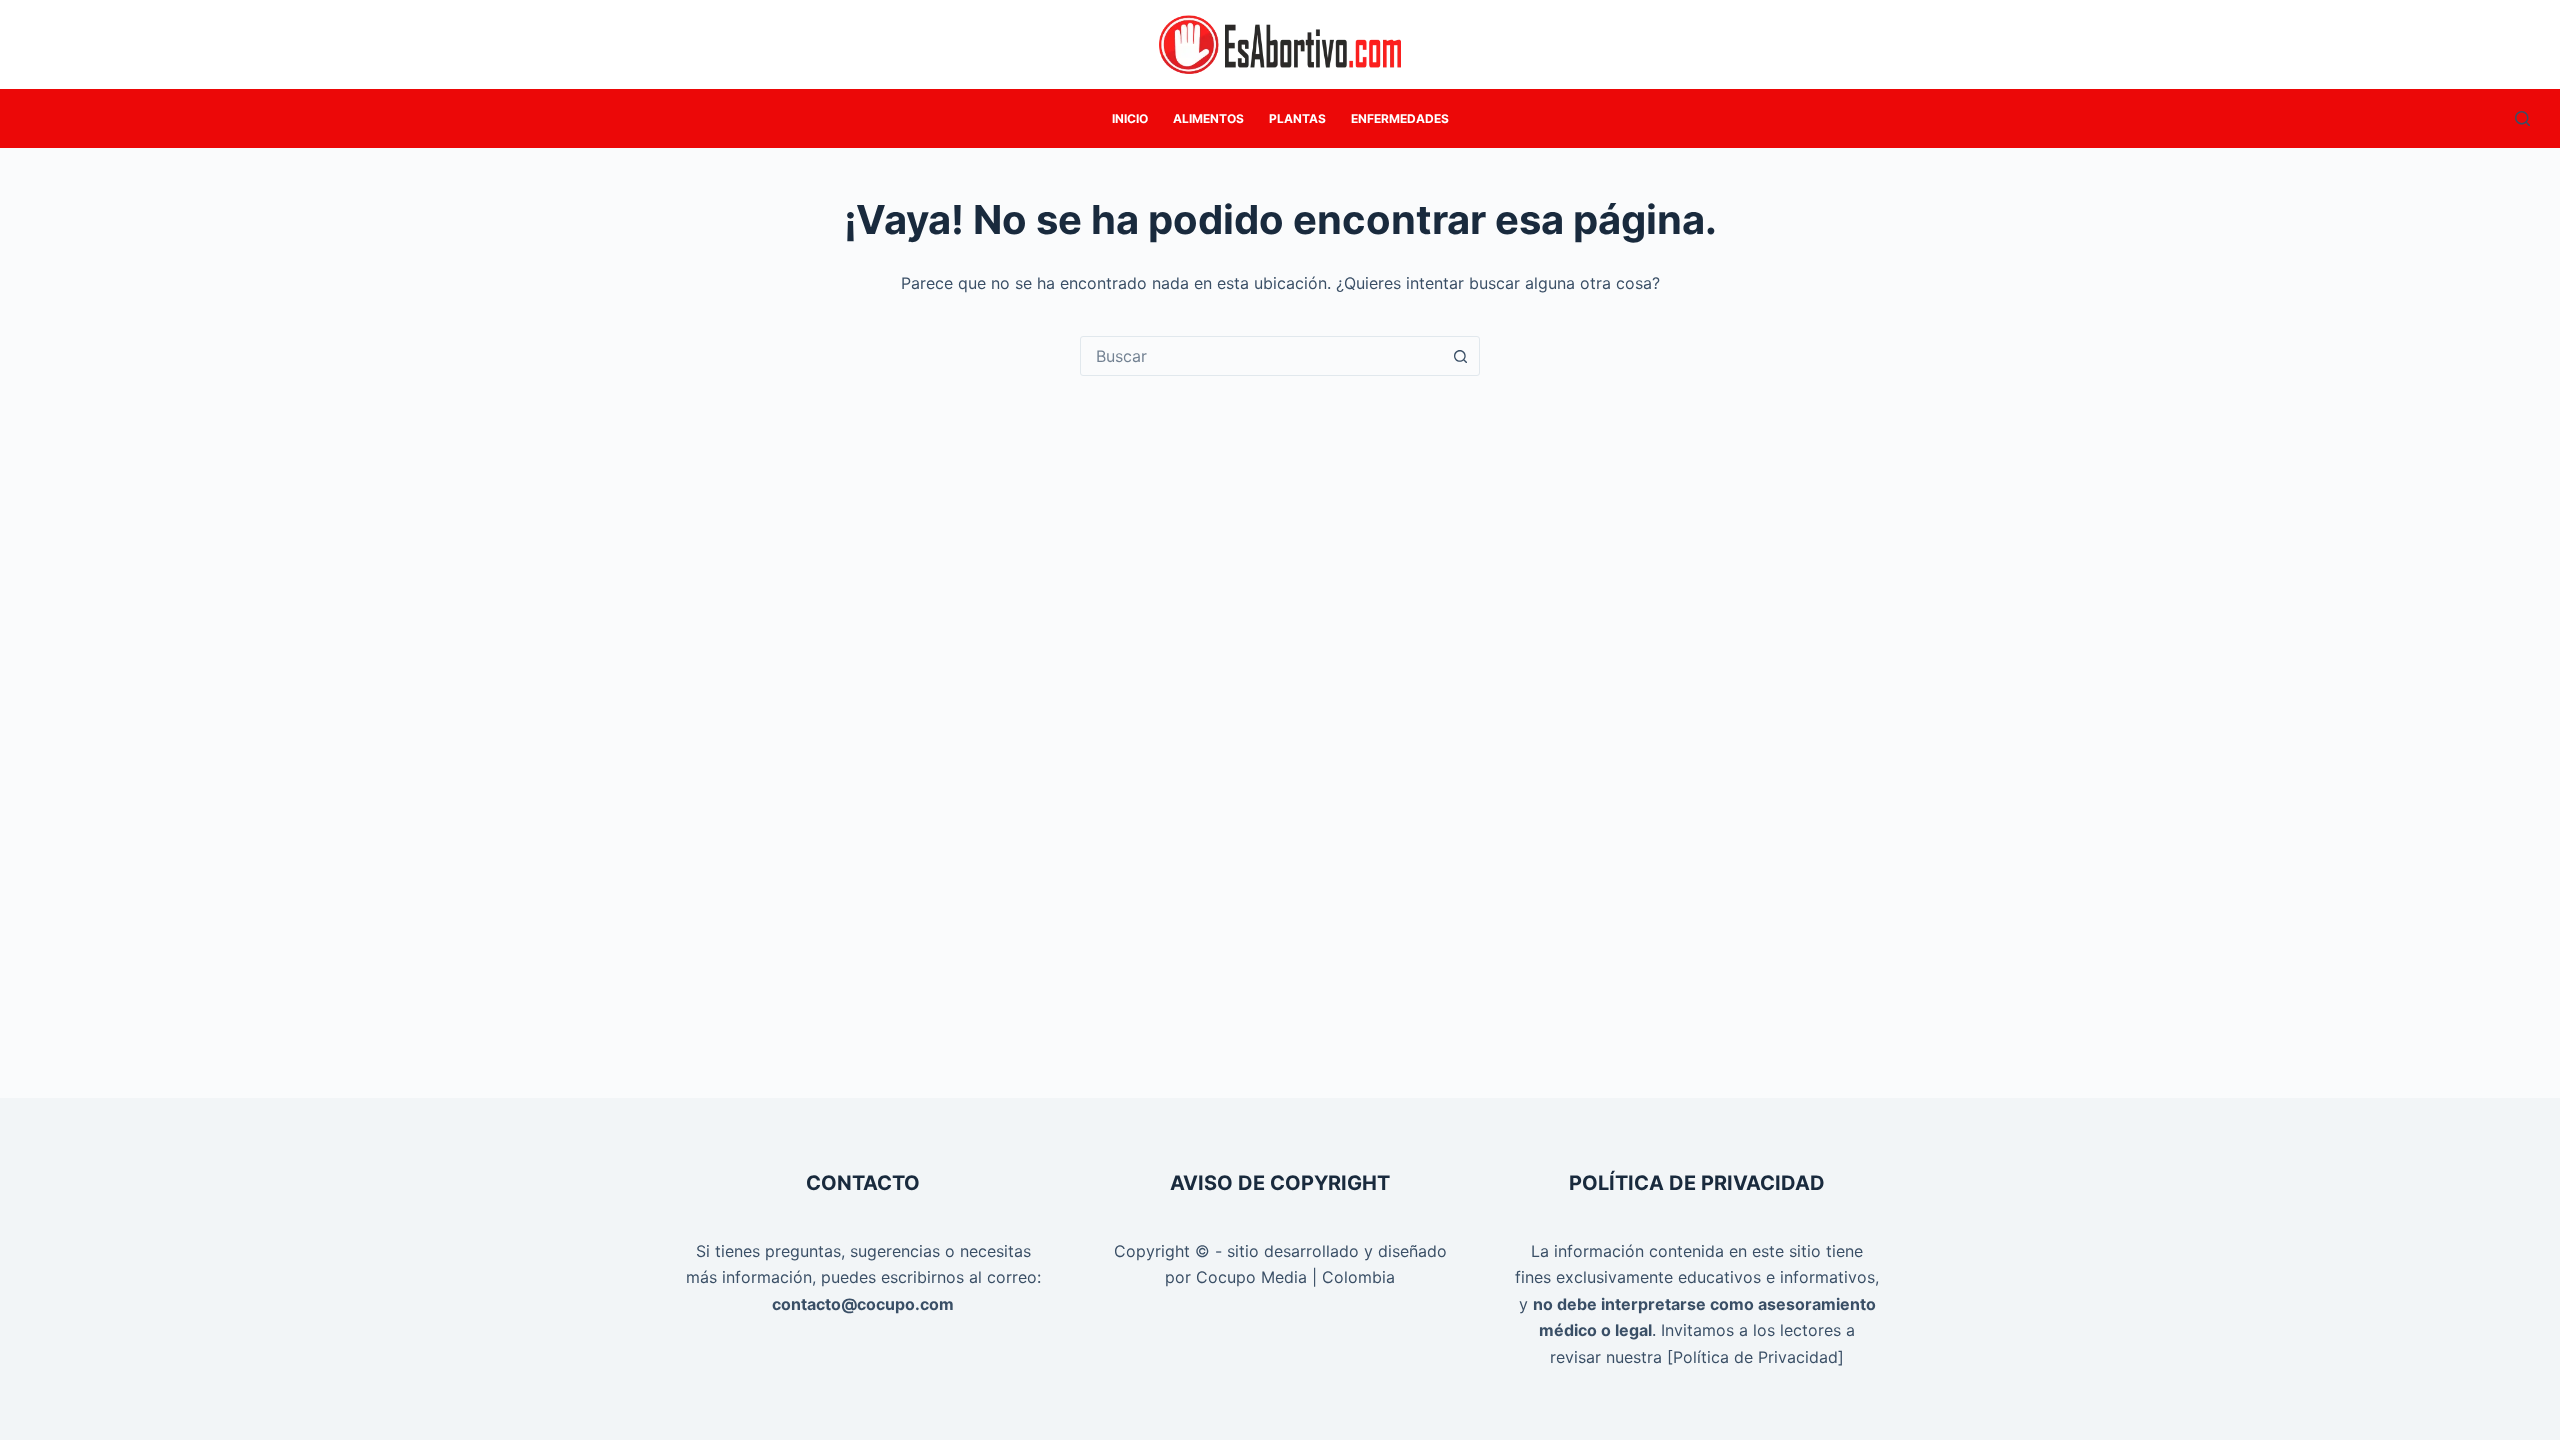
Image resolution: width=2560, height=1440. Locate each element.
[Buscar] (2522, 118)
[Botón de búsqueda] (1460, 356)
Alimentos (1208, 118)
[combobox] (1261, 356)
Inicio (1130, 118)
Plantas (1297, 118)
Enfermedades (1400, 118)
